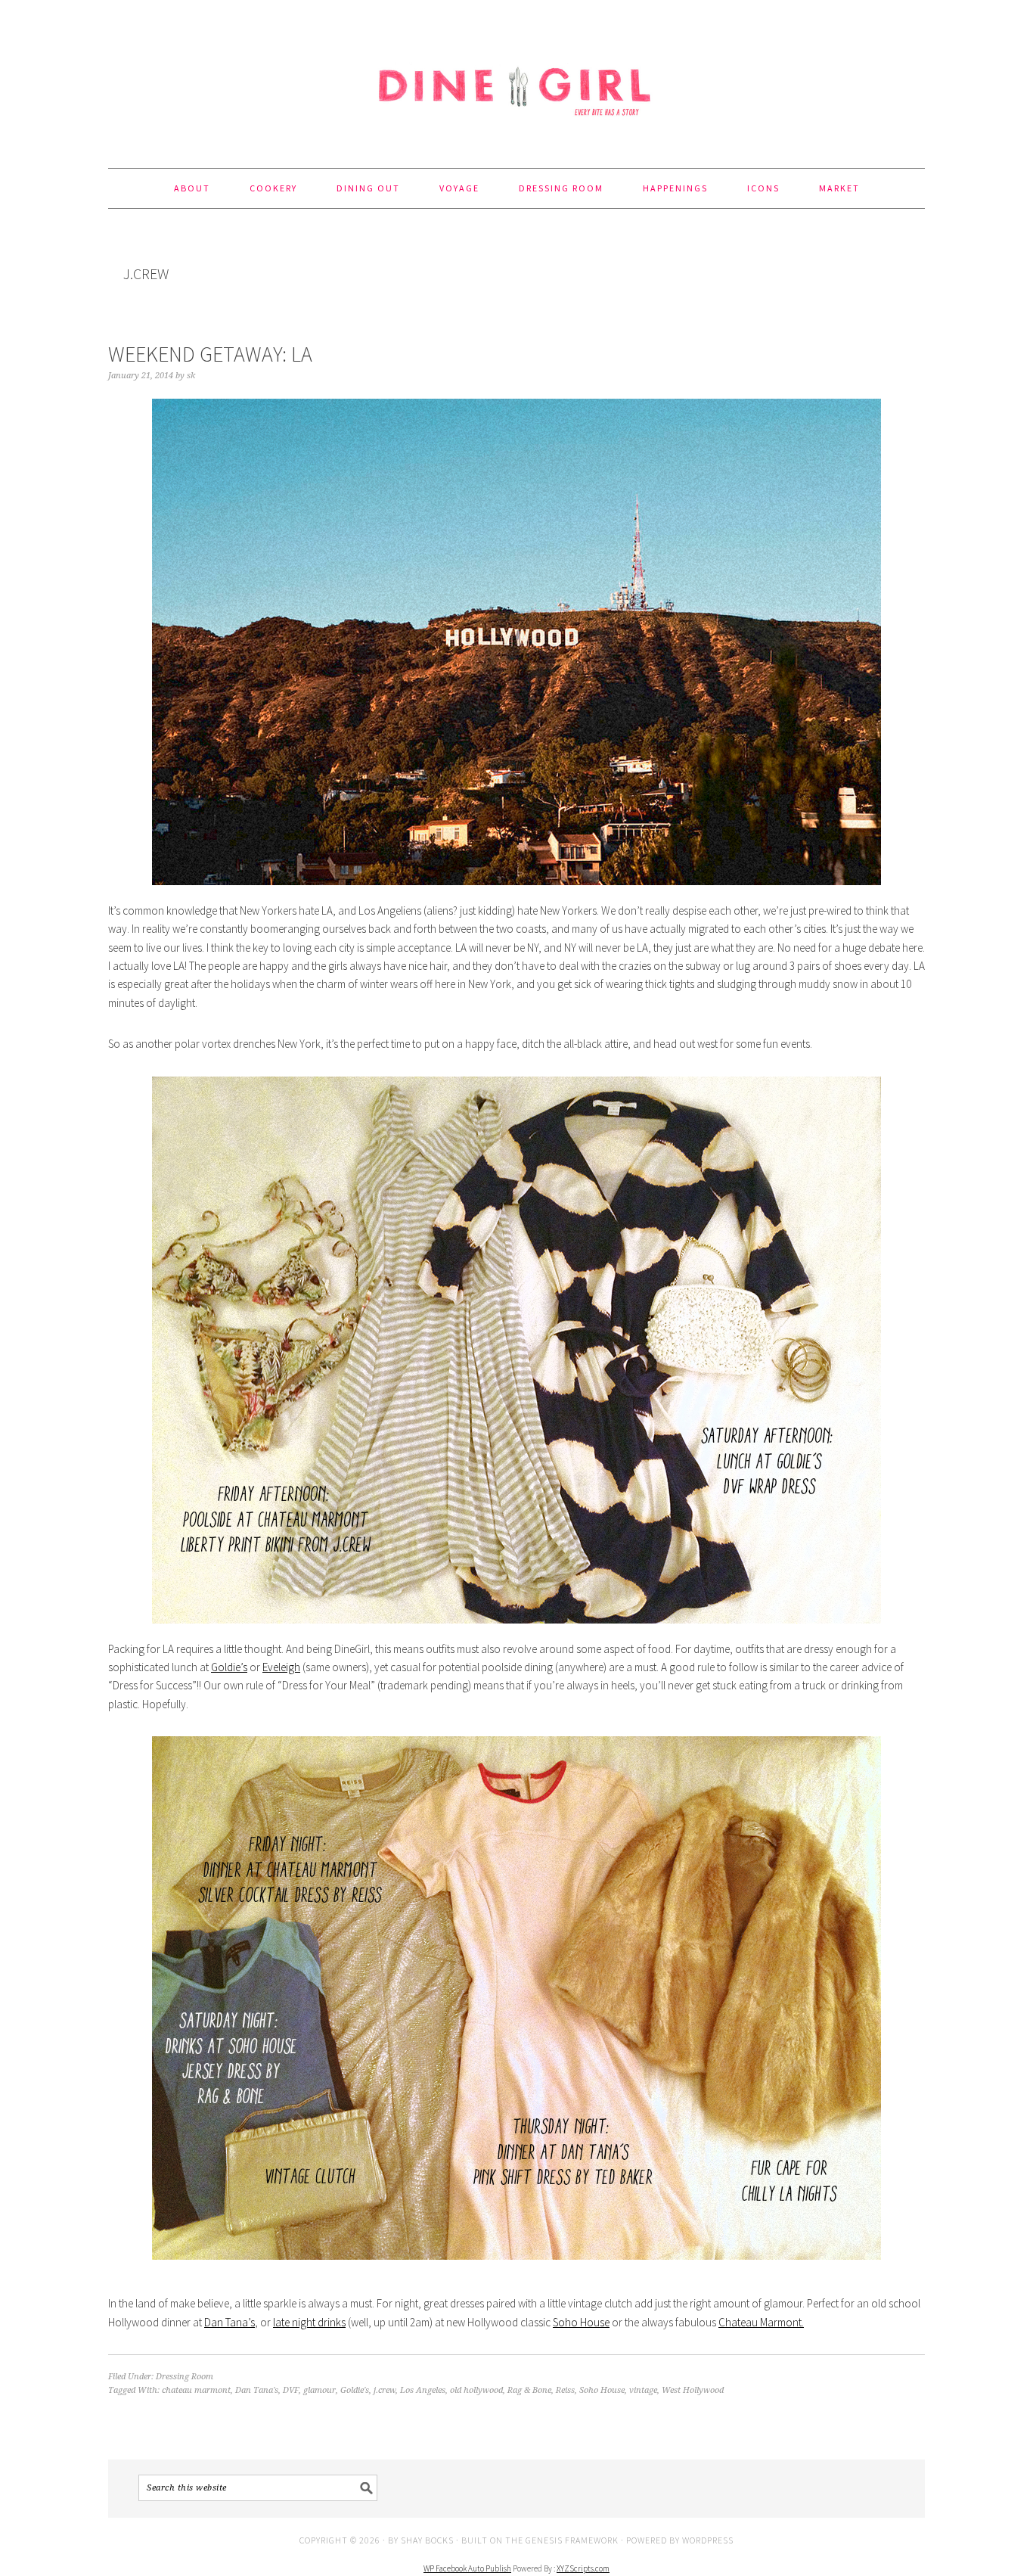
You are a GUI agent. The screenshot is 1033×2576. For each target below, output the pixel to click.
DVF (291, 2390)
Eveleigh (281, 1667)
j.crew (385, 2390)
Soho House (581, 2322)
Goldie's (355, 2390)
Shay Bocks (427, 2540)
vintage (643, 2390)
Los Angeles (423, 2390)
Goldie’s (229, 1667)
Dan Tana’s (230, 2322)
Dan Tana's (257, 2390)
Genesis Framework (572, 2540)
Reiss (565, 2390)
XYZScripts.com (583, 2568)
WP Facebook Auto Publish (467, 2568)
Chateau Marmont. (761, 2322)
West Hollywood (693, 2390)
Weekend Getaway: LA (210, 354)
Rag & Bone (529, 2390)
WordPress (708, 2540)
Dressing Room (185, 2377)
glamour (320, 2390)
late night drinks (309, 2322)
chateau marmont (196, 2390)
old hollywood (476, 2390)
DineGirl (516, 77)
